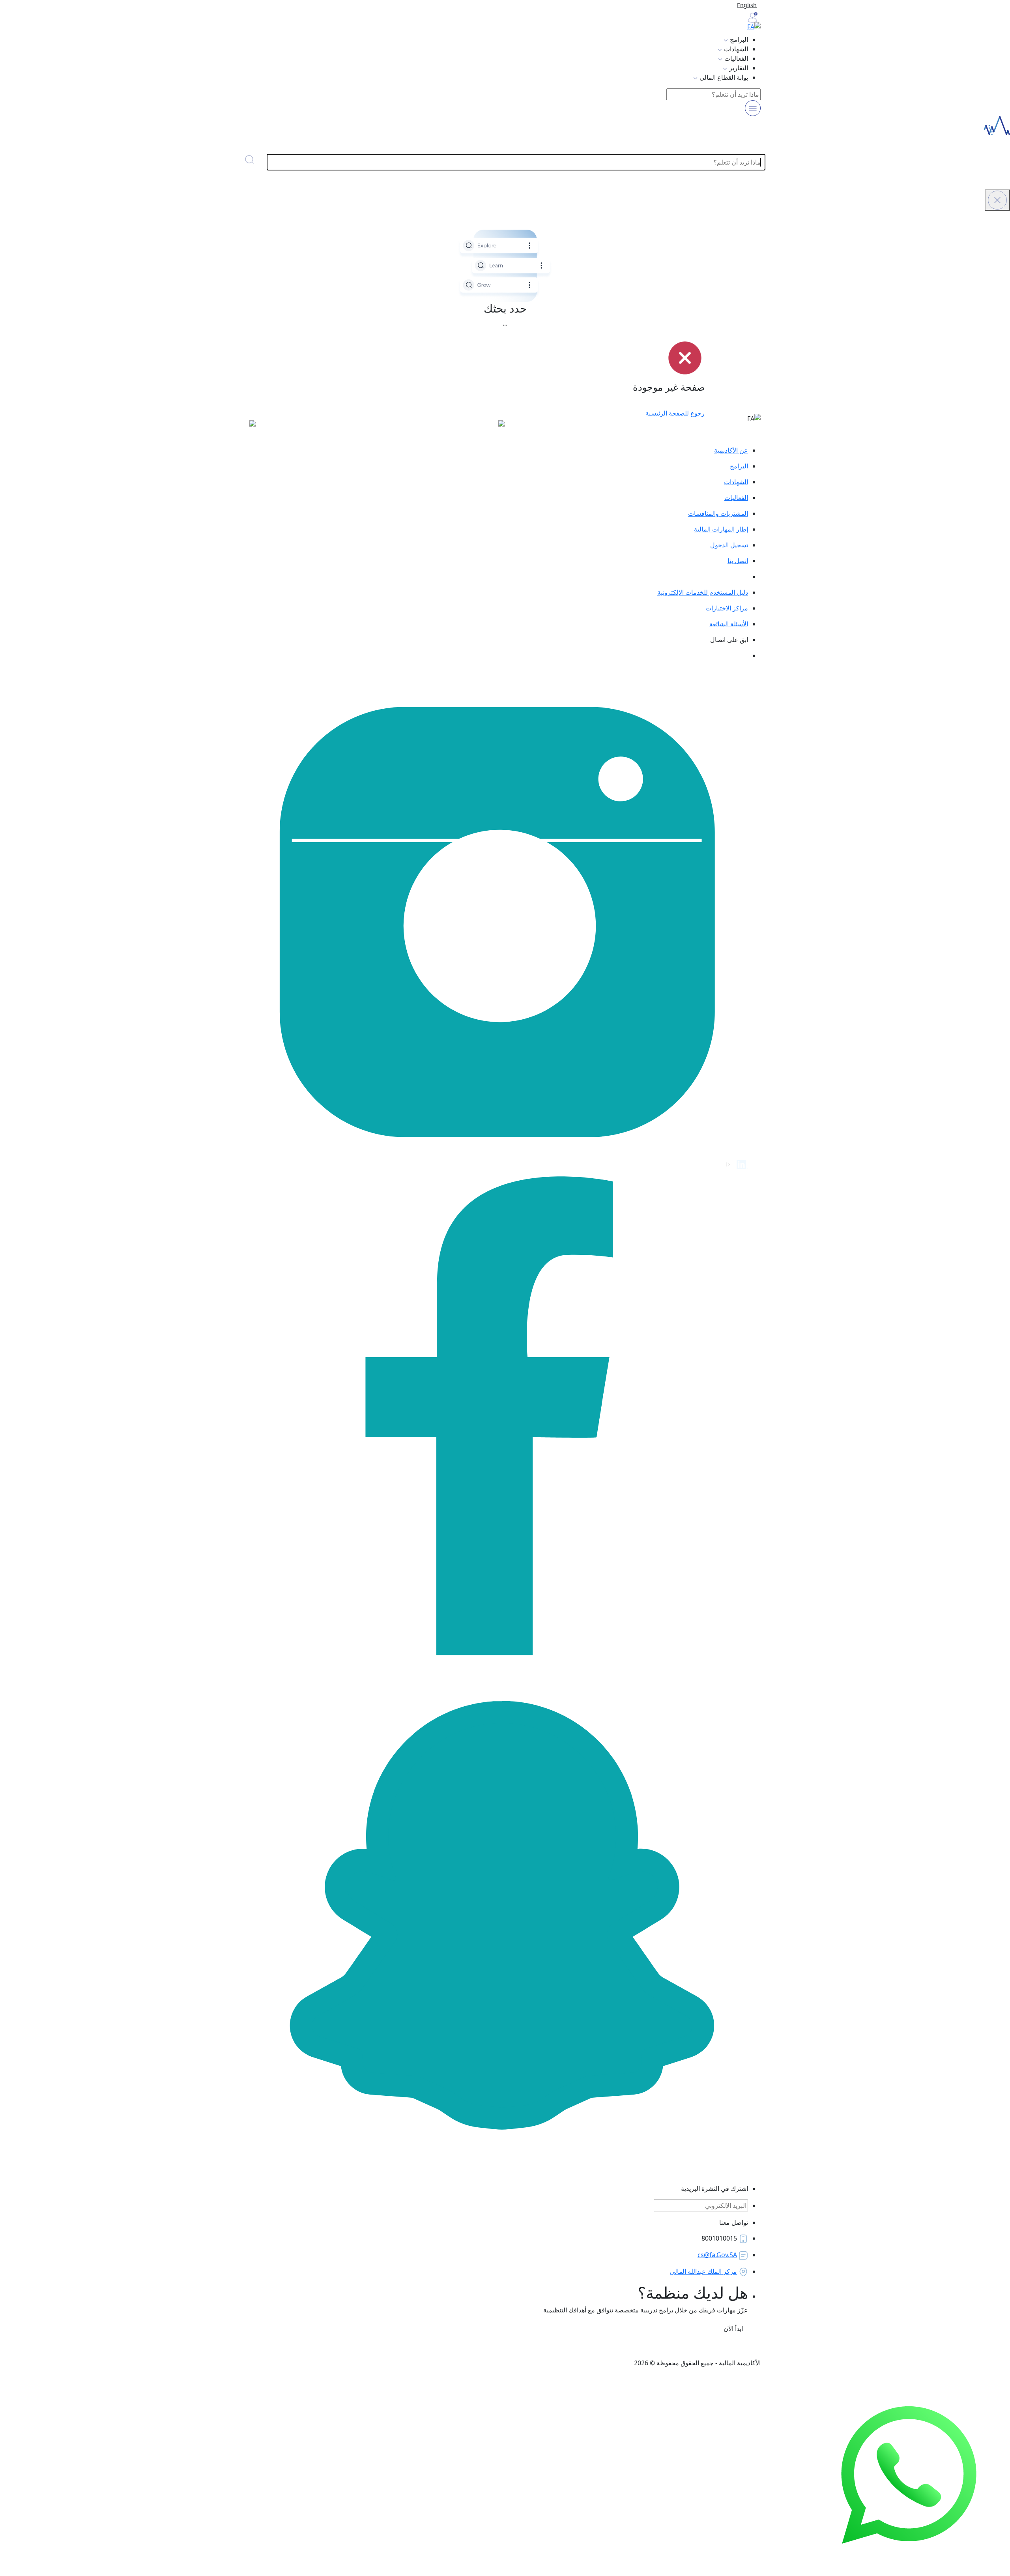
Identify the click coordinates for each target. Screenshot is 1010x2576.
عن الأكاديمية (731, 450)
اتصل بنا (738, 561)
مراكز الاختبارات (727, 608)
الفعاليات (736, 498)
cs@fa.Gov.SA (717, 2255)
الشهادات (736, 482)
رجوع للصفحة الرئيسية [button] (675, 413)
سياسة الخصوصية (595, 2347)
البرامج (739, 466)
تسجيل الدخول (729, 545)
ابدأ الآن (732, 2329)
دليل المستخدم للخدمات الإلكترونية (703, 592)
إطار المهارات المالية (721, 529)
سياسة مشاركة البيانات (468, 2347)
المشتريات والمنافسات (718, 513)
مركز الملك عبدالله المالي (703, 2271)
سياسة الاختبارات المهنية (729, 2347)
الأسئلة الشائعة (729, 624)
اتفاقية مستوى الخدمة (535, 2347)
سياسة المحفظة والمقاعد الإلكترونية (383, 2347)
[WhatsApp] (909, 2475)
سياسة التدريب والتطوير (657, 2347)
